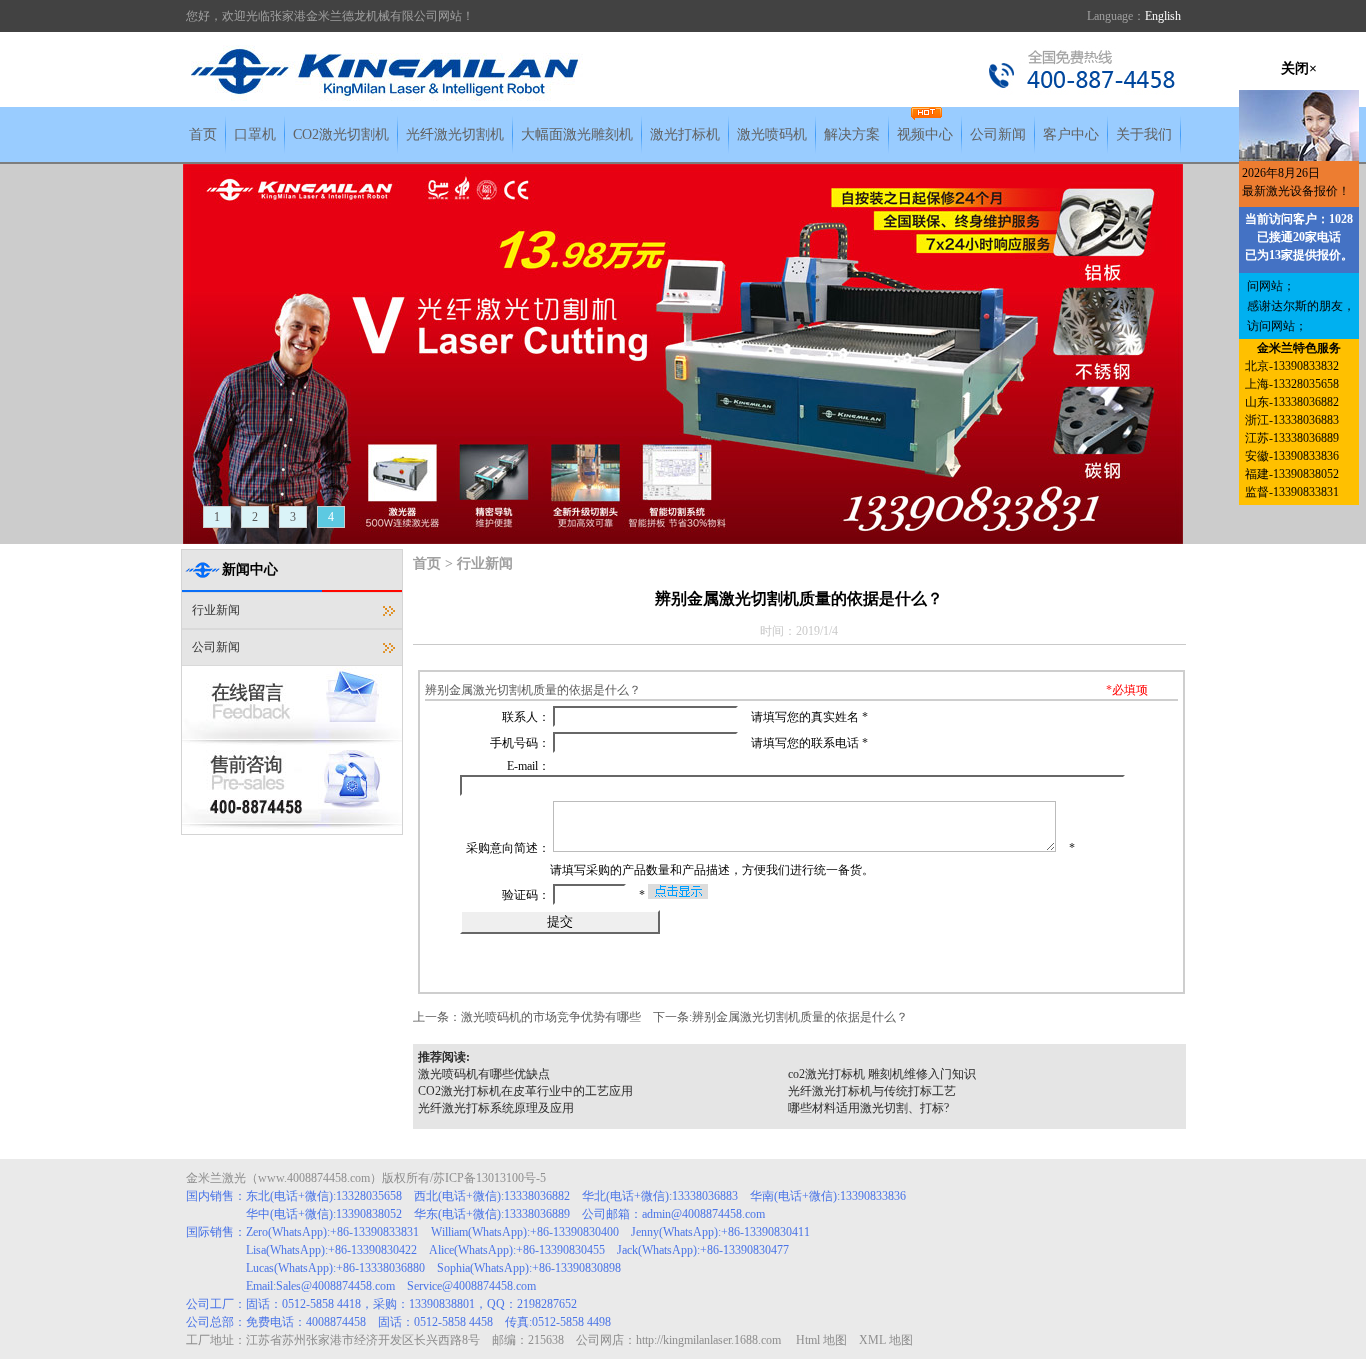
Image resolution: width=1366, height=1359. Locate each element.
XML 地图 (886, 1340)
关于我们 (1144, 134)
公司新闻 (998, 134)
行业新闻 (216, 610)
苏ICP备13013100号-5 (489, 1178)
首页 (203, 134)
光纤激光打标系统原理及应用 (496, 1108)
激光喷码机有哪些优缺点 (484, 1074)
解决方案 (852, 134)
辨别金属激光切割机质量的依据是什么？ (800, 1017)
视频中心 (925, 134)
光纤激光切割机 (455, 134)
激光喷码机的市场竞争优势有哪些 (551, 1017)
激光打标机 (685, 134)
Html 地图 (821, 1340)
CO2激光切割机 (341, 134)
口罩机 (255, 134)
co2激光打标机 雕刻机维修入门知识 (882, 1074)
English (1163, 16)
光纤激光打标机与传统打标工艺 (872, 1091)
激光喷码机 (772, 134)
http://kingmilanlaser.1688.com (708, 1340)
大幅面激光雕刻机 (577, 134)
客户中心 (1071, 134)
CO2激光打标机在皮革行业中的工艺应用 (525, 1091)
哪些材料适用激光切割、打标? (868, 1108)
